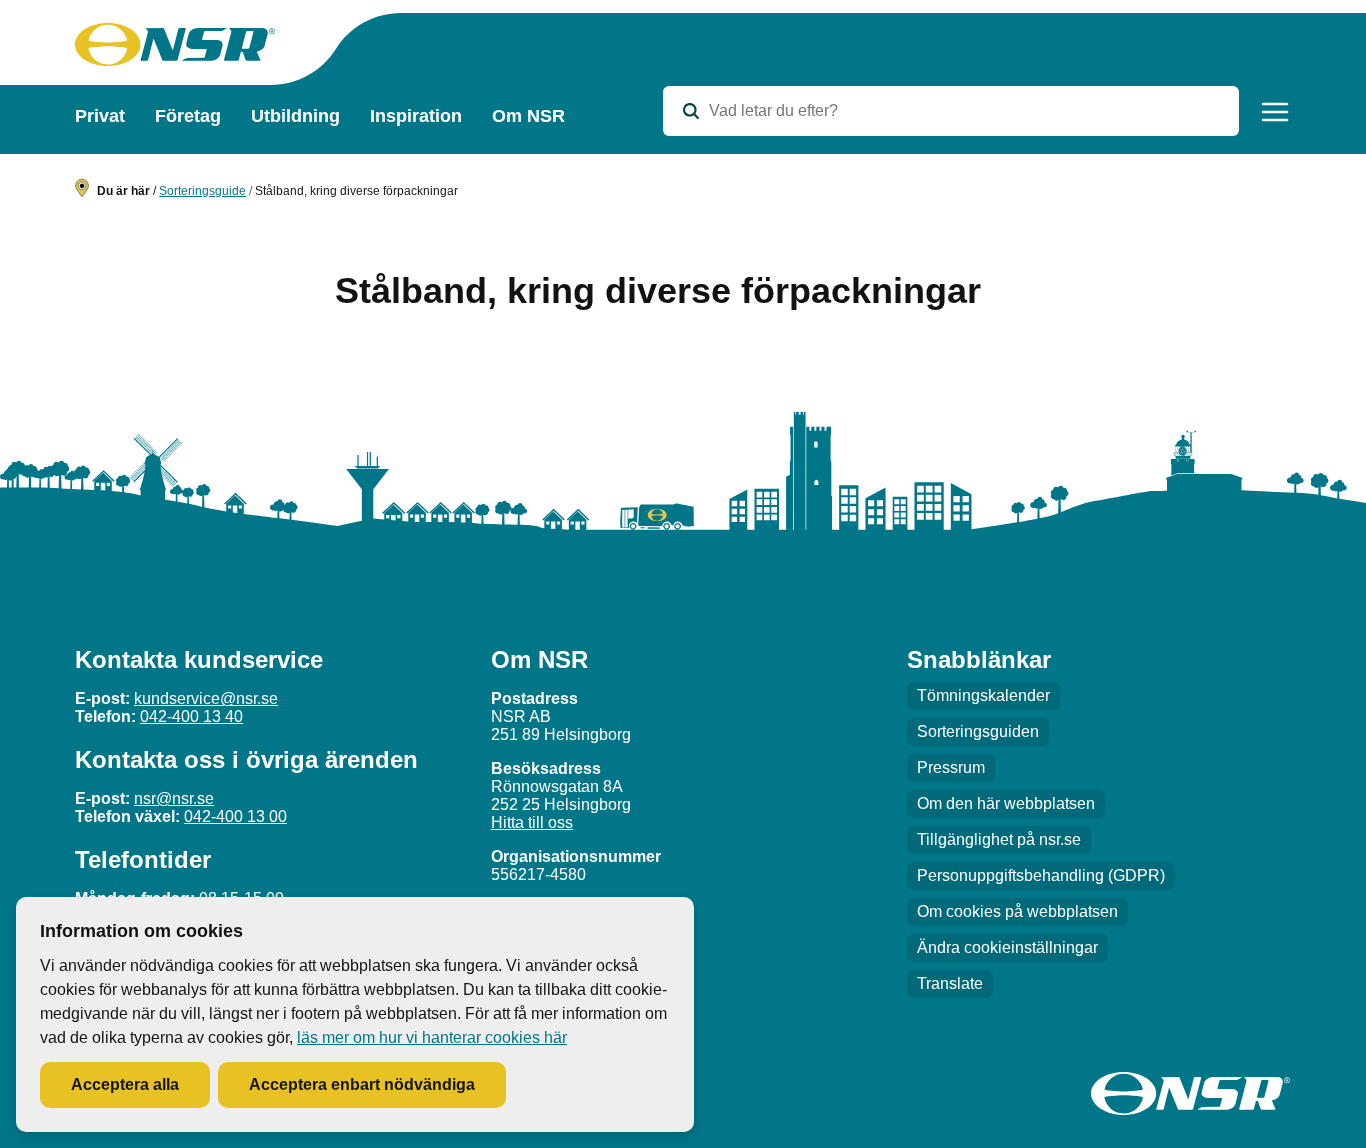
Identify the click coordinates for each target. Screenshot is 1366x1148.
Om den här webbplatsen (1006, 803)
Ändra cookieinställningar (1007, 947)
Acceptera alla (125, 1084)
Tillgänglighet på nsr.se (999, 839)
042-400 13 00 (235, 816)
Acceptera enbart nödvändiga (362, 1084)
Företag (188, 116)
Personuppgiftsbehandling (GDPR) (1041, 875)
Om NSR (528, 116)
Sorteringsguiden (978, 731)
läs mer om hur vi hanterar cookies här (432, 1037)
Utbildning (295, 116)
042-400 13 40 (191, 716)
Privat (100, 116)
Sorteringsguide (202, 191)
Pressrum (951, 767)
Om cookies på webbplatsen (1017, 911)
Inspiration (416, 116)
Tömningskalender (983, 695)
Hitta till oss (532, 822)
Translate (950, 983)
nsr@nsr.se (174, 798)
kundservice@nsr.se (206, 698)
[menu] (1275, 112)
